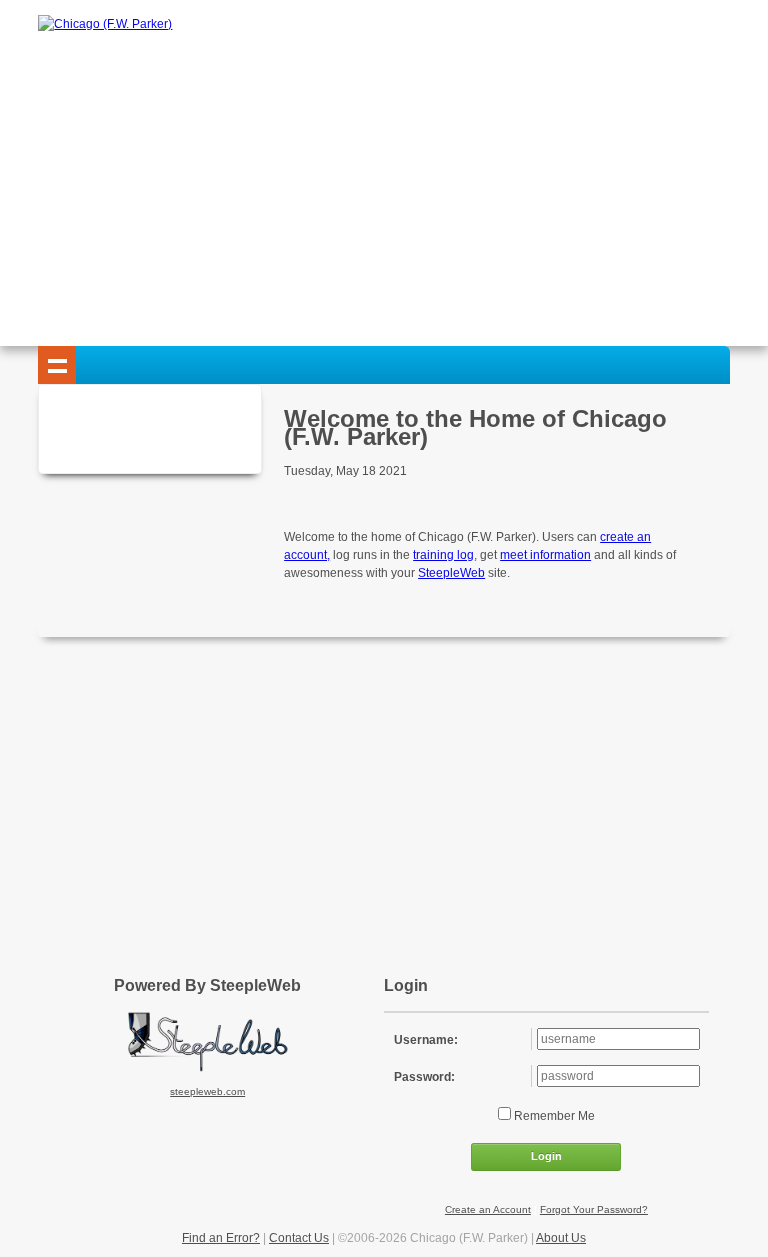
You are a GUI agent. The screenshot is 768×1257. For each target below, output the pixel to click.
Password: (424, 1077)
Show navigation (57, 365)
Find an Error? (221, 1238)
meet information (545, 555)
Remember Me (553, 1116)
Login (546, 1156)
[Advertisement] (384, 186)
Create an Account (488, 1209)
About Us (561, 1238)
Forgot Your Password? (594, 1209)
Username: (426, 1040)
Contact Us (299, 1238)
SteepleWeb (451, 573)
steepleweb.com (207, 1091)
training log (443, 555)
